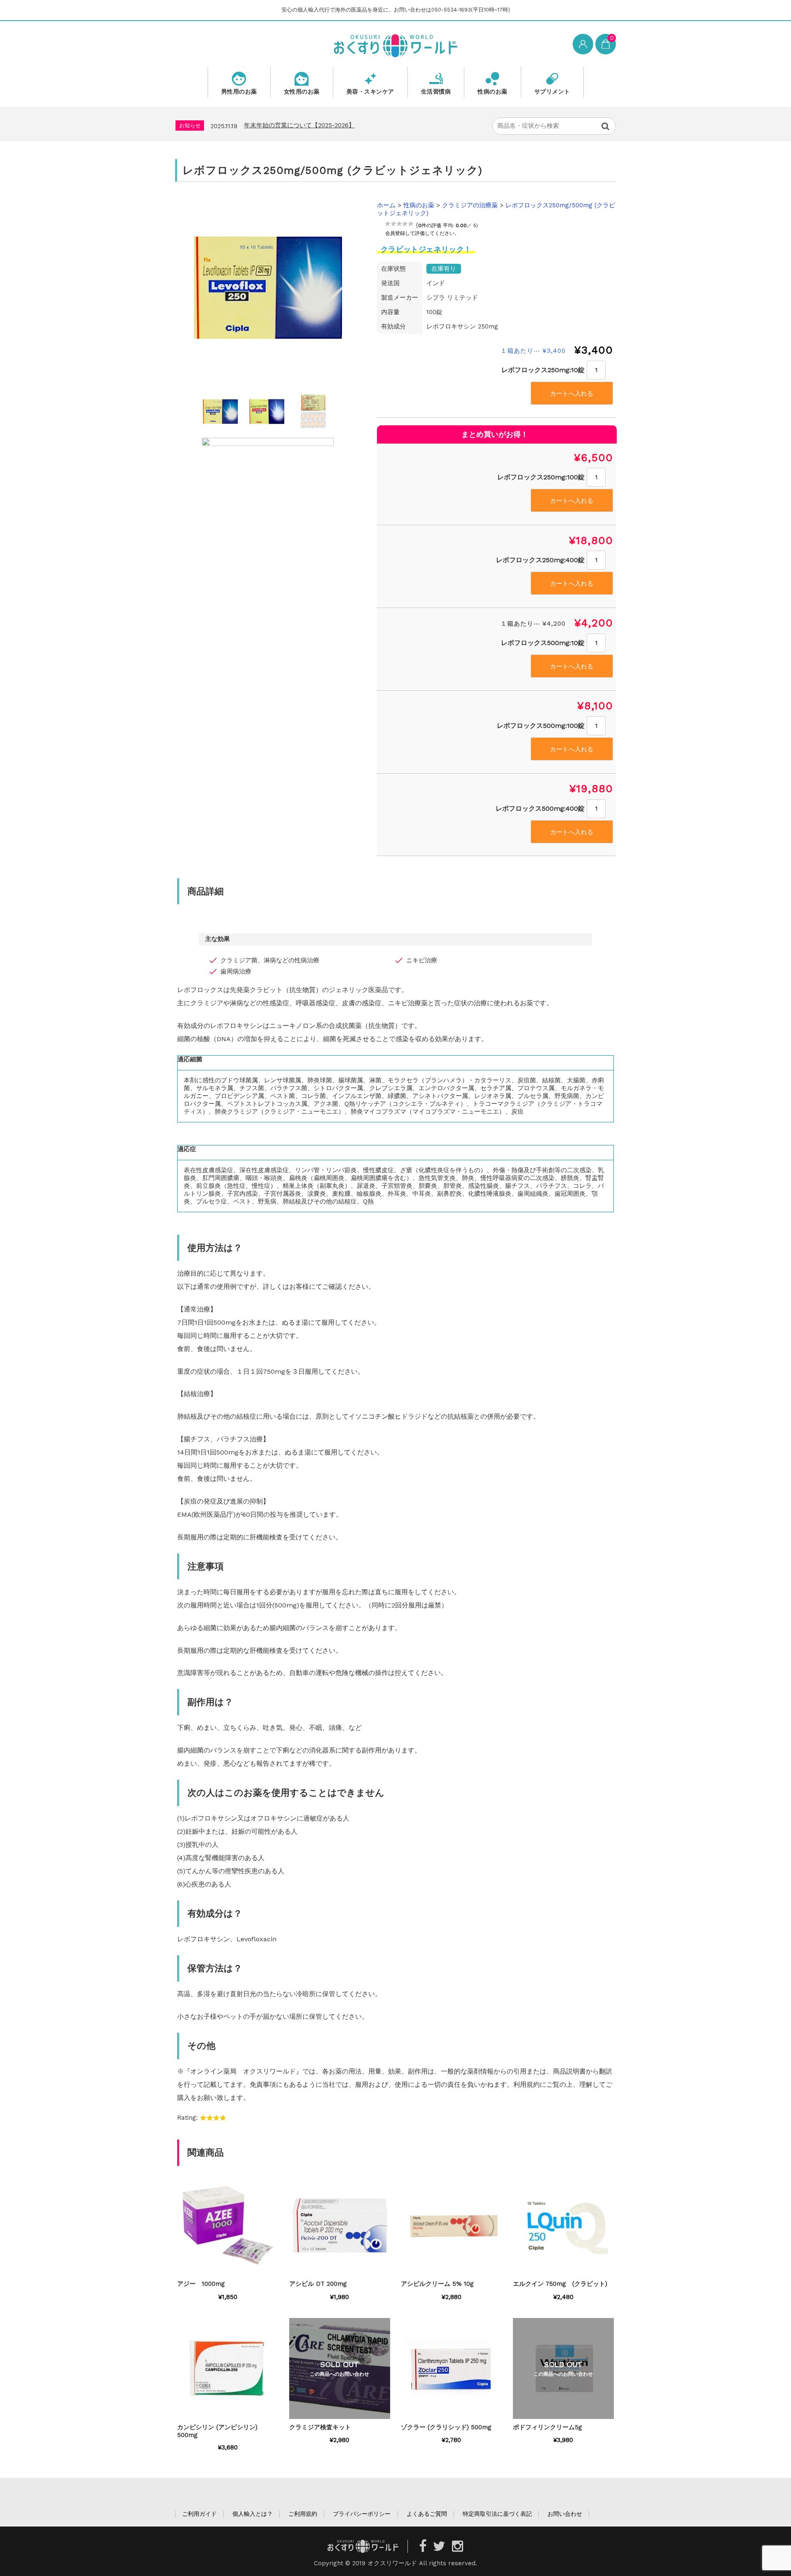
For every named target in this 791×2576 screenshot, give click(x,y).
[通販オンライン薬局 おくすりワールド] (395, 45)
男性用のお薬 (239, 91)
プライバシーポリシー (362, 2514)
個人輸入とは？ (253, 2514)
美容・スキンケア (370, 91)
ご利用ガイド (199, 2514)
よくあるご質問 (427, 2514)
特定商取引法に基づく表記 (497, 2514)
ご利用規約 (303, 2514)
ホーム (386, 205)
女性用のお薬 (302, 91)
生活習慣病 (436, 91)
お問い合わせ (565, 2514)
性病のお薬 (493, 91)
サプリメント (552, 91)
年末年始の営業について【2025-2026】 (299, 125)
